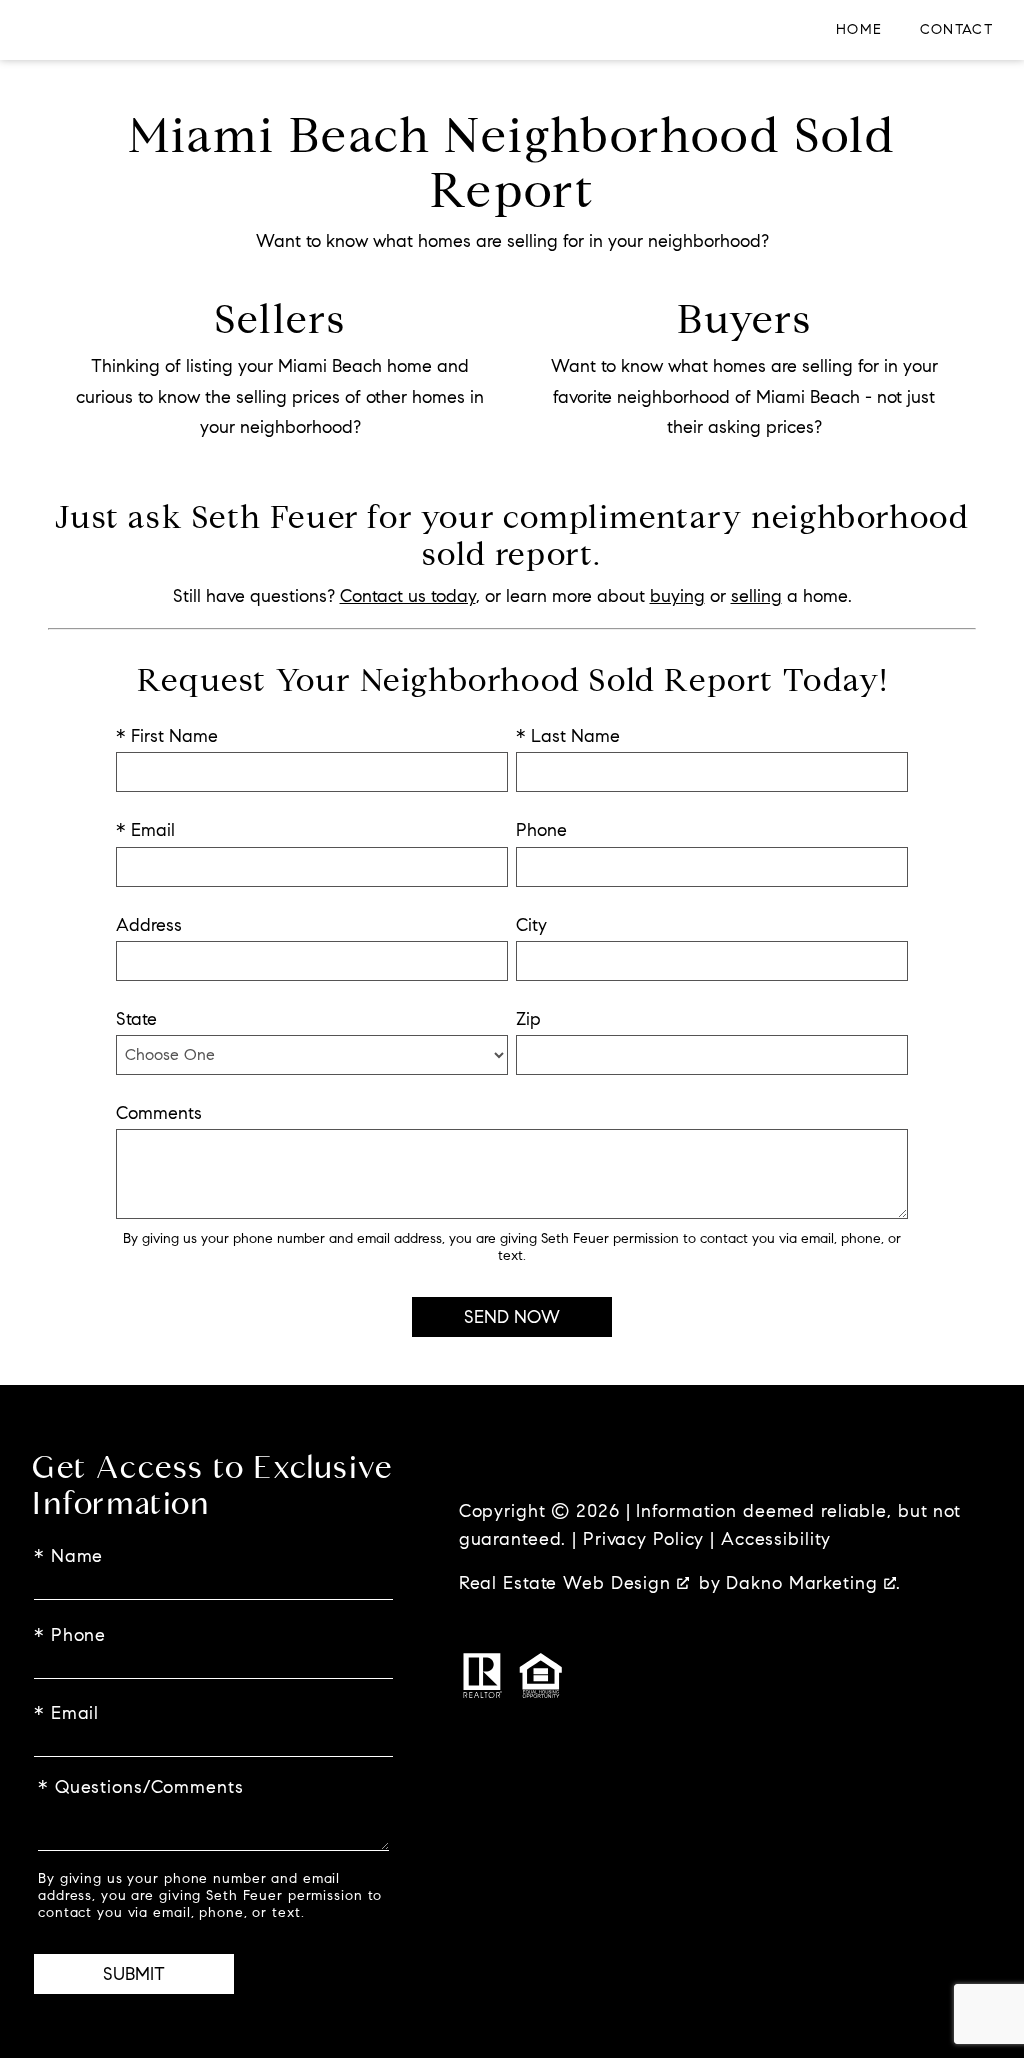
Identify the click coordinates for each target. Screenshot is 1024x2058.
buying (677, 596)
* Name (68, 1556)
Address (149, 925)
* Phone (70, 1635)
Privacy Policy (643, 1539)
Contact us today (408, 596)
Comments (159, 1113)
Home (859, 30)
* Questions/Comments (141, 1787)
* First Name (167, 736)
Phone (541, 830)
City (531, 925)
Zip (528, 1019)
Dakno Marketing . (813, 1583)
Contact (957, 30)
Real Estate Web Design (568, 1583)
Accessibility (776, 1539)
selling (756, 596)
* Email (145, 830)
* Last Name (568, 736)
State (136, 1019)
